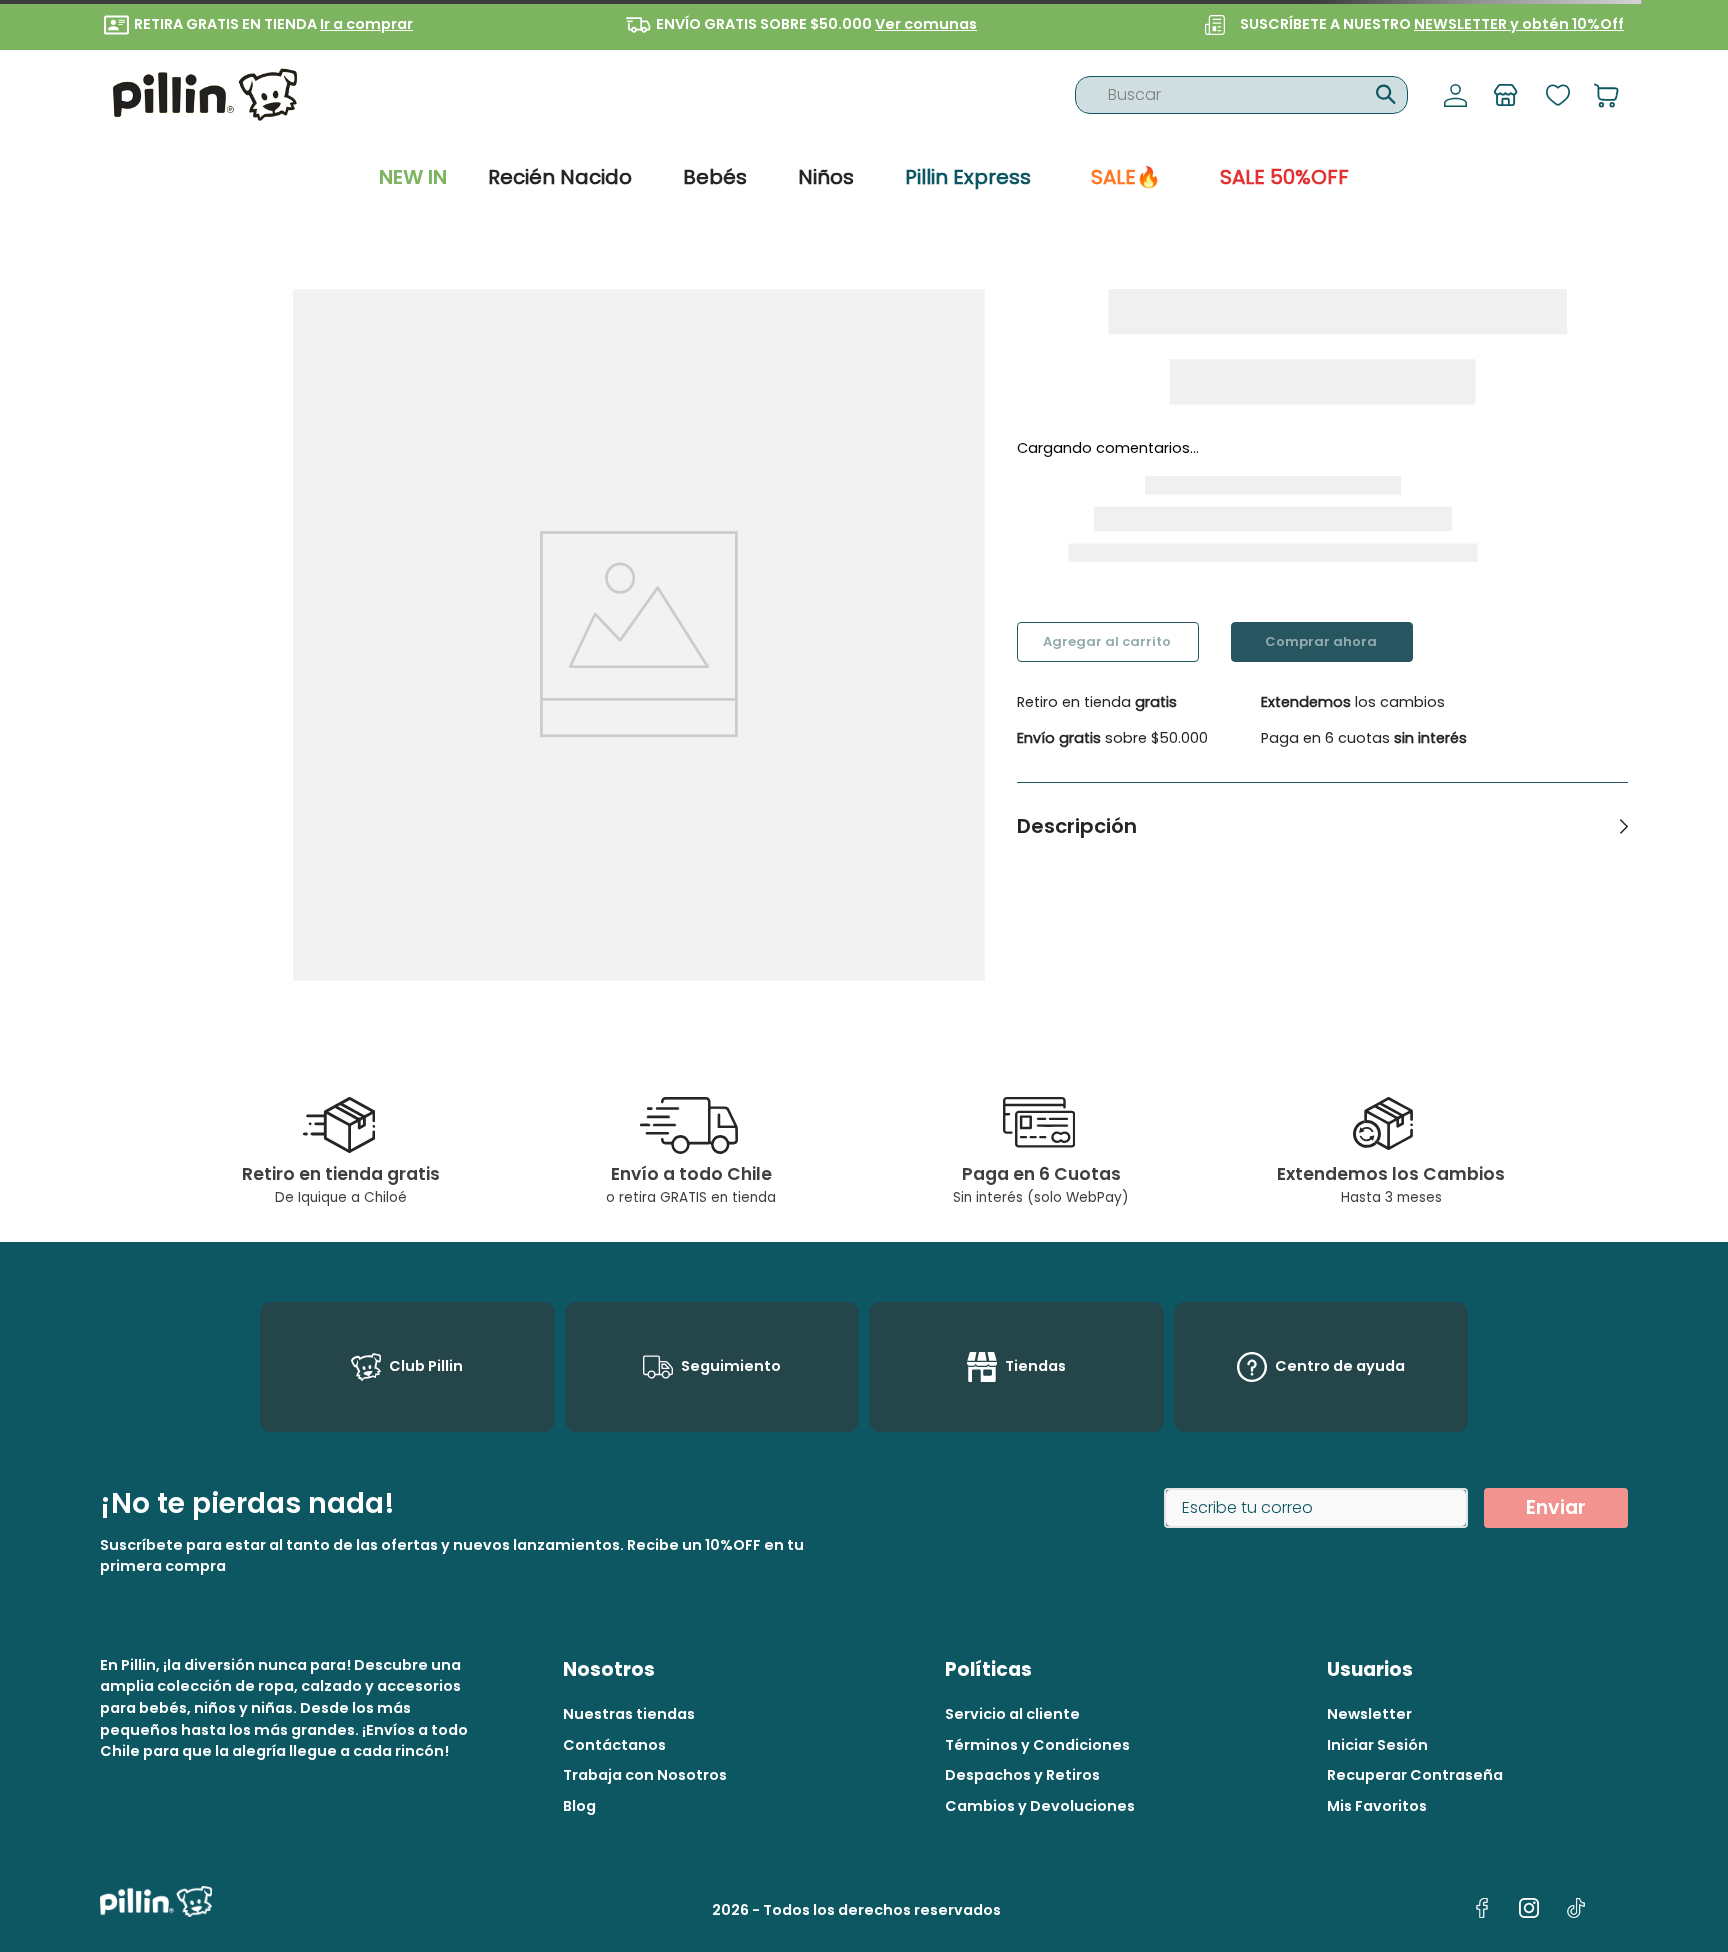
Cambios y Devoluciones (1040, 1806)
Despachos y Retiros (1022, 1775)
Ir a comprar (366, 24)
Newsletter (1369, 1714)
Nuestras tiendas (629, 1714)
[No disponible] (1108, 642)
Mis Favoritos (1377, 1806)
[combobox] (1241, 95)
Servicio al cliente (1012, 1714)
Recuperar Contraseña (1415, 1775)
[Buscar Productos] (1383, 92)
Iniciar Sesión (1377, 1745)
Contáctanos (614, 1745)
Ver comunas (926, 24)
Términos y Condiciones (1037, 1745)
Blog (579, 1806)
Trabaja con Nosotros (645, 1775)
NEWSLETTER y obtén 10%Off (1519, 24)
